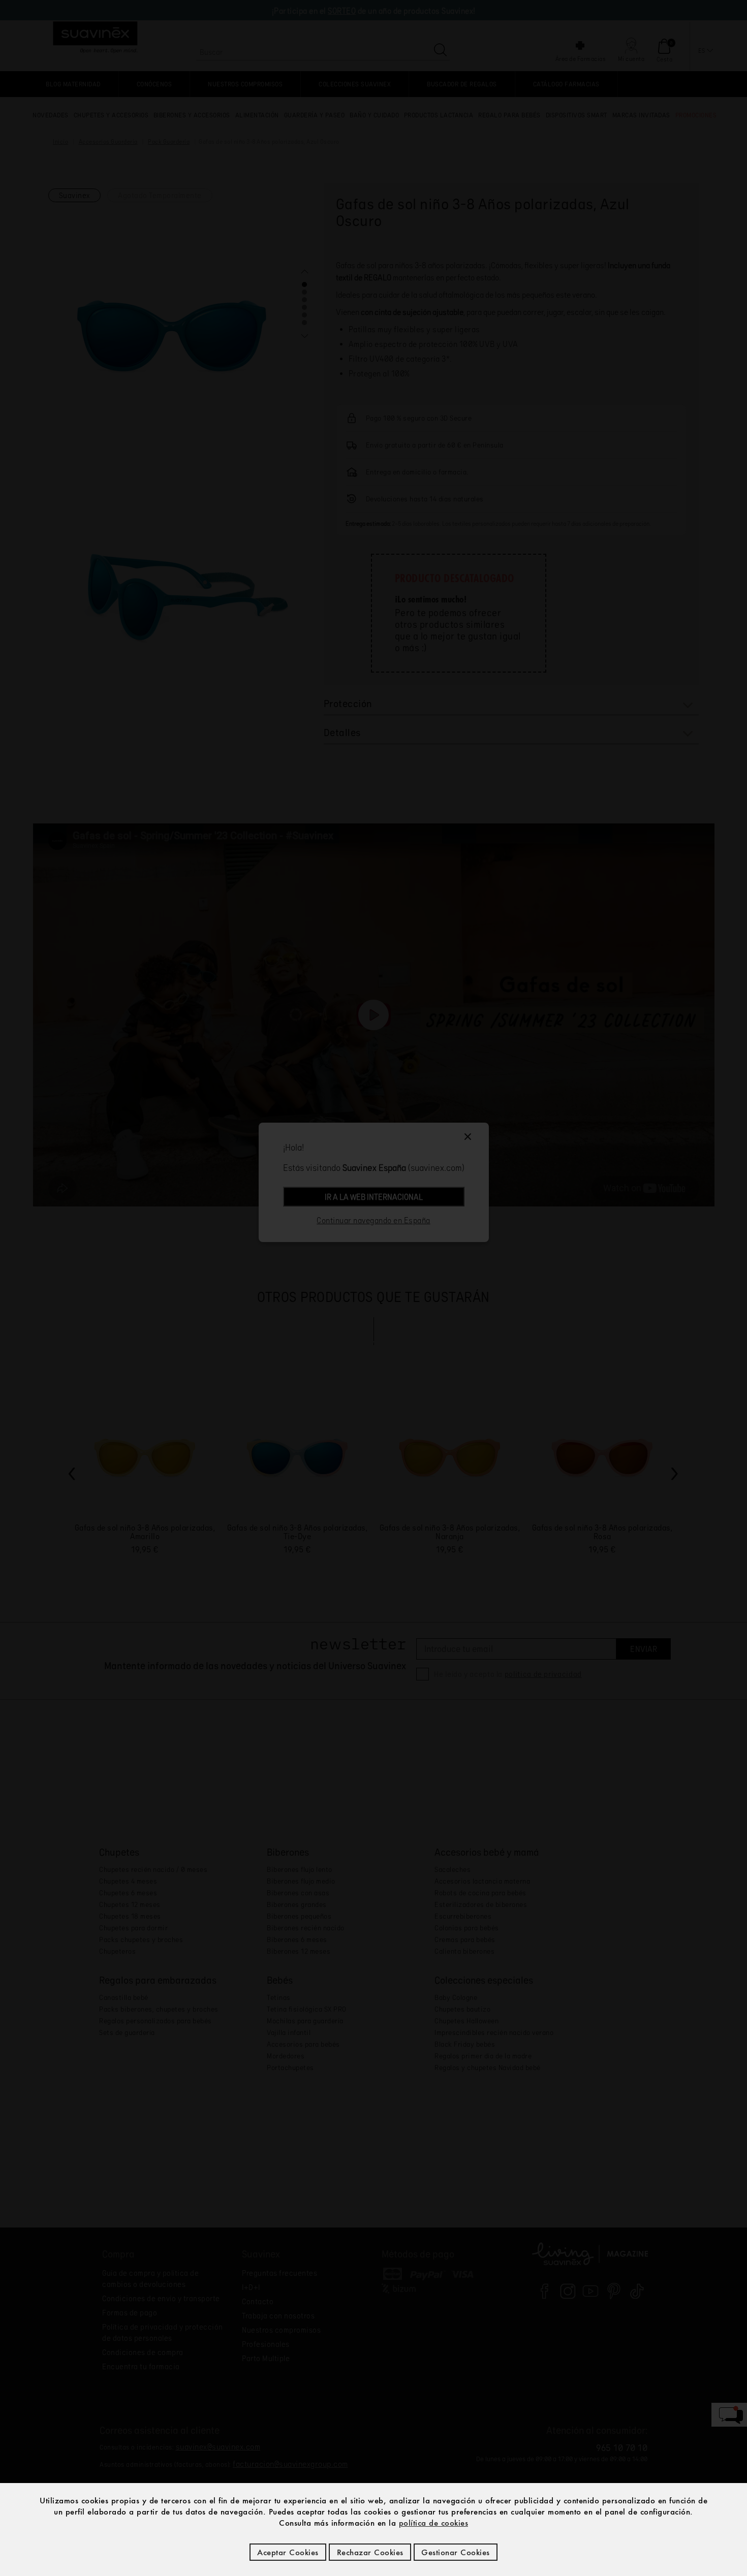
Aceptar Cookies (288, 2552)
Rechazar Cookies (370, 2552)
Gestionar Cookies (456, 2552)
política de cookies (434, 2523)
